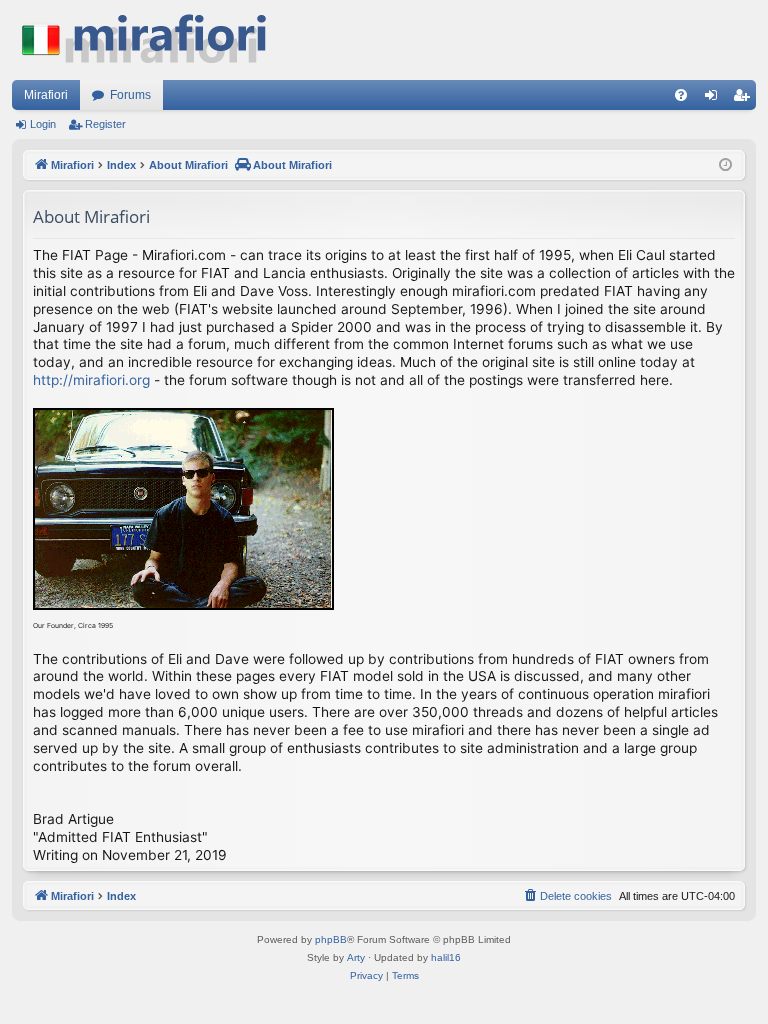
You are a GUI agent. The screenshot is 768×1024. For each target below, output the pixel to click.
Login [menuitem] (715, 99)
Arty (356, 957)
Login (43, 124)
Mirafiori (46, 95)
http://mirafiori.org (91, 380)
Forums (130, 95)
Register (105, 124)
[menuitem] (681, 95)
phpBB (331, 939)
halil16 (446, 957)
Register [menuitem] (745, 99)
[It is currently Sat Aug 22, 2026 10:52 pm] (725, 165)
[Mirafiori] (154, 40)
